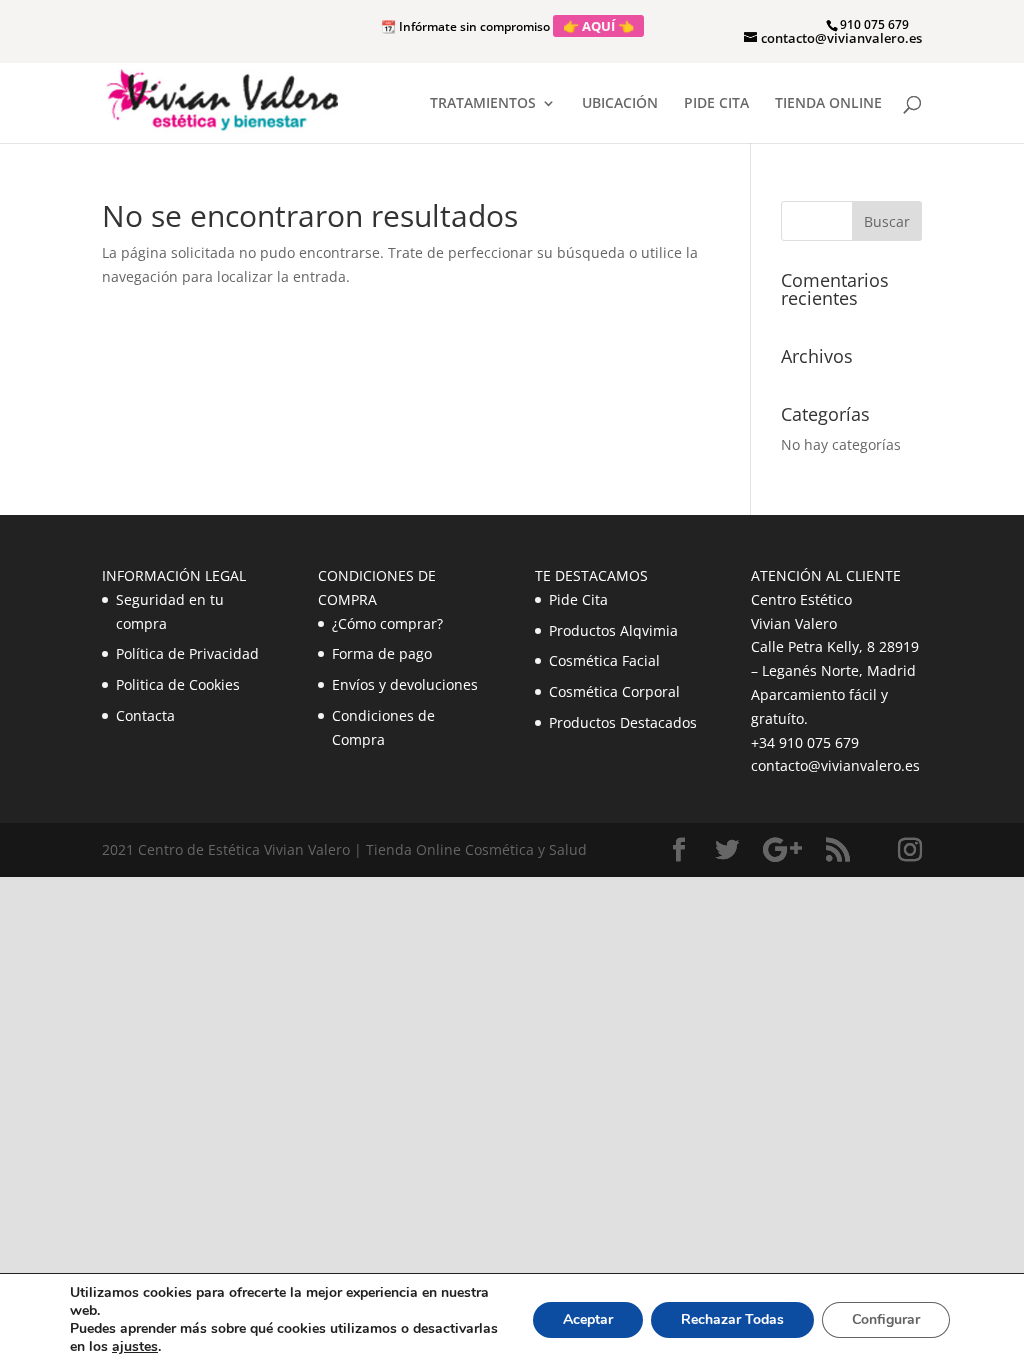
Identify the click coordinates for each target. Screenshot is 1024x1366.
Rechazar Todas (732, 1319)
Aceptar (588, 1319)
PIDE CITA (716, 104)
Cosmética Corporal (614, 691)
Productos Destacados (623, 722)
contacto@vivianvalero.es (835, 765)
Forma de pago (382, 653)
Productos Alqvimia (613, 630)
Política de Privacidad (187, 653)
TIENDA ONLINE (828, 104)
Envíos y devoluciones (405, 684)
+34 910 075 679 (805, 742)
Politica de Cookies (178, 684)
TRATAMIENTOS (483, 104)
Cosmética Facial (604, 660)
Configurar (886, 1319)
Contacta (145, 715)
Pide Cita (578, 599)
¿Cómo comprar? (387, 623)
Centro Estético (801, 599)
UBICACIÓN (620, 104)
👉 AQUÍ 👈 (598, 26)
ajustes (135, 1347)
